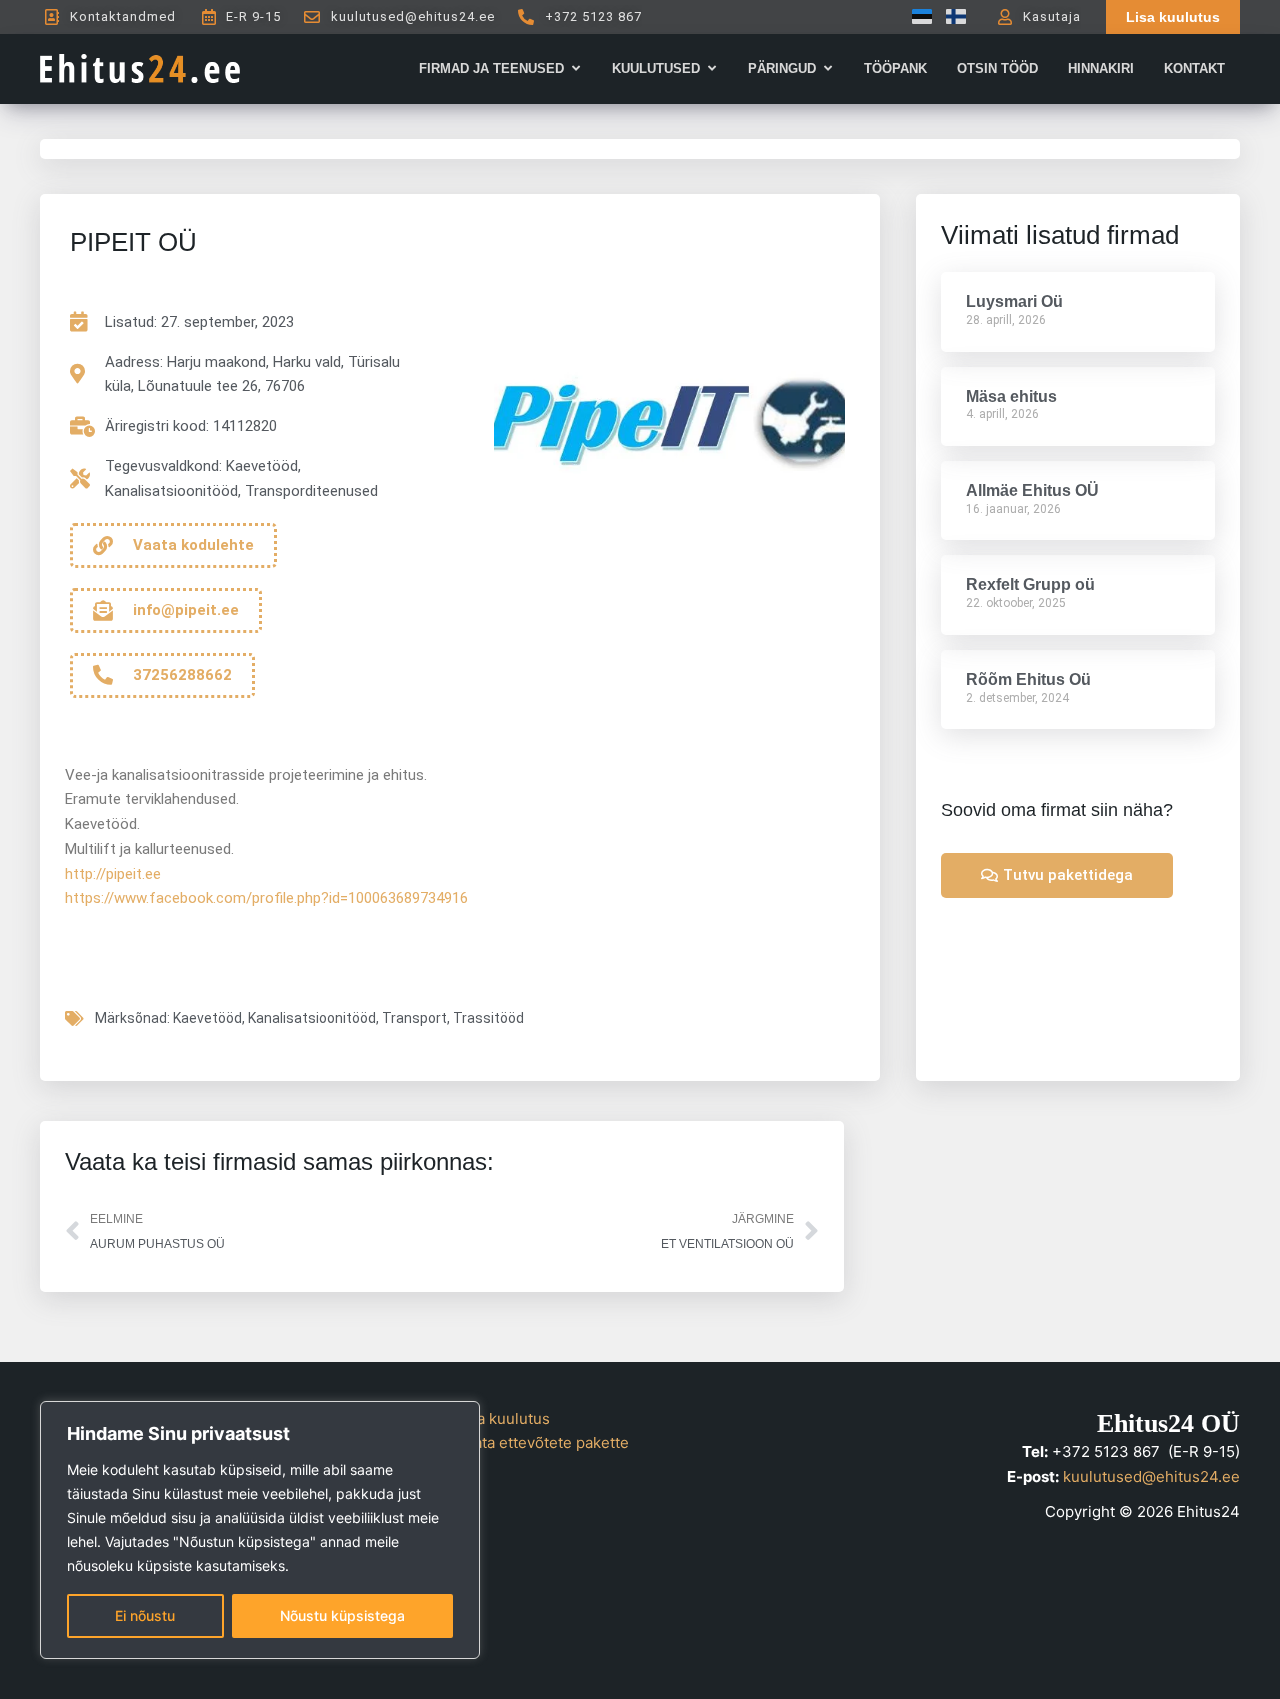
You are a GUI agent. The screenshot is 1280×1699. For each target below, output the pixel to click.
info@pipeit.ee (186, 610)
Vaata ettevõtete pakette (543, 1442)
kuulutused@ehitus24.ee (1151, 1476)
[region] (260, 1530)
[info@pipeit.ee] (103, 611)
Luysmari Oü (1014, 301)
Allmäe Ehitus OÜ (1032, 490)
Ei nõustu (145, 1615)
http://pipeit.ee (113, 874)
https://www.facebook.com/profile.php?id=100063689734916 (266, 898)
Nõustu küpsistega (342, 1615)
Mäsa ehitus (1011, 396)
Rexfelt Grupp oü (1030, 584)
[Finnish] (951, 16)
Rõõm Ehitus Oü (1028, 679)
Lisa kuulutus (503, 1418)
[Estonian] (917, 16)
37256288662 (182, 675)
